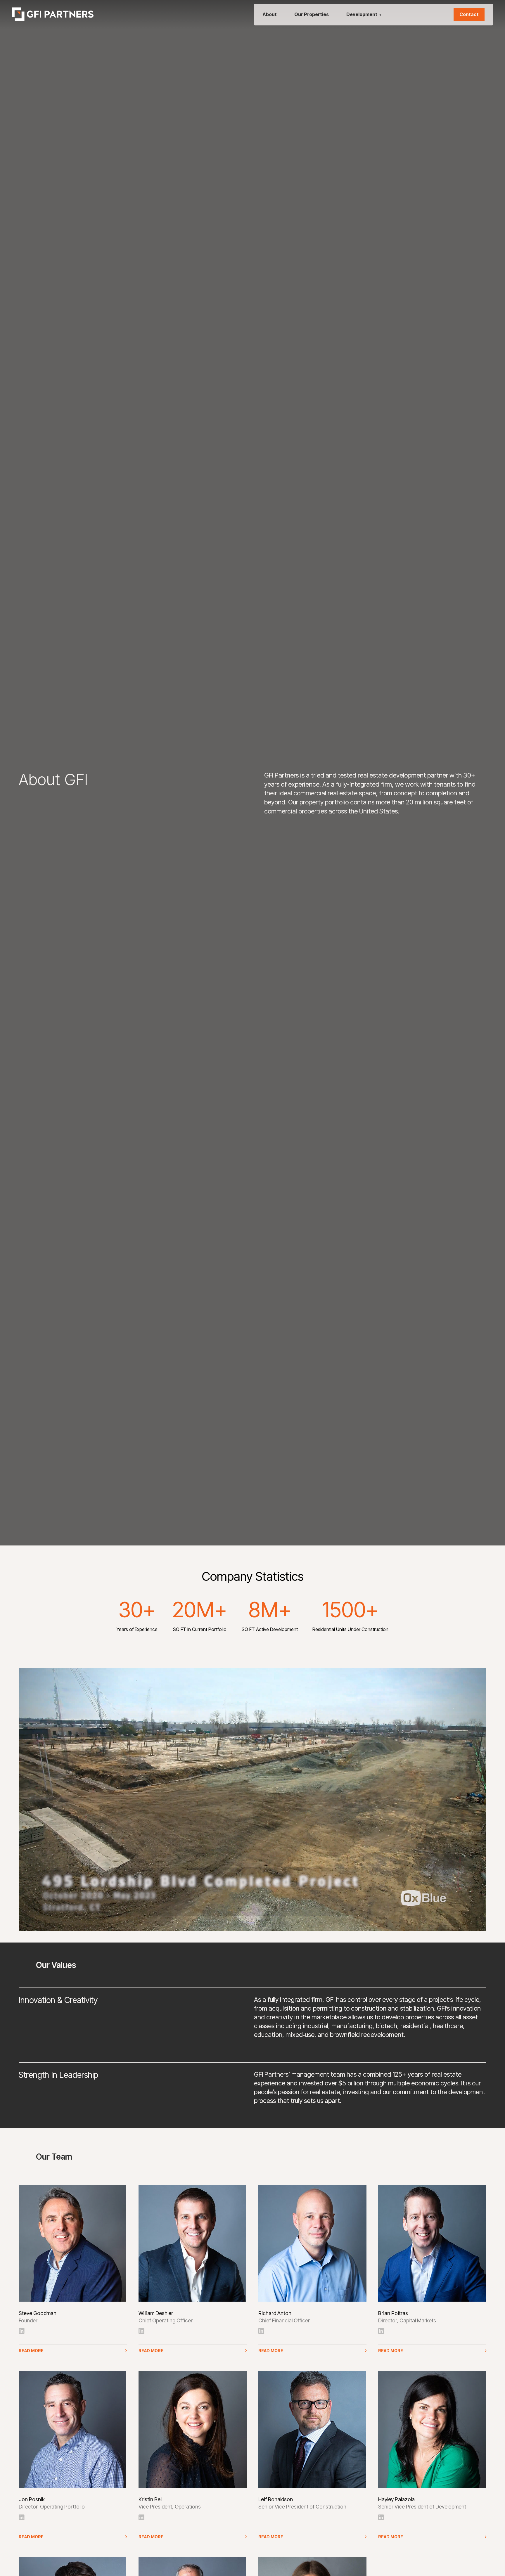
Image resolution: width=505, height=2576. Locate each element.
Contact (469, 14)
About (270, 14)
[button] (73, 2349)
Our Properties (312, 14)
